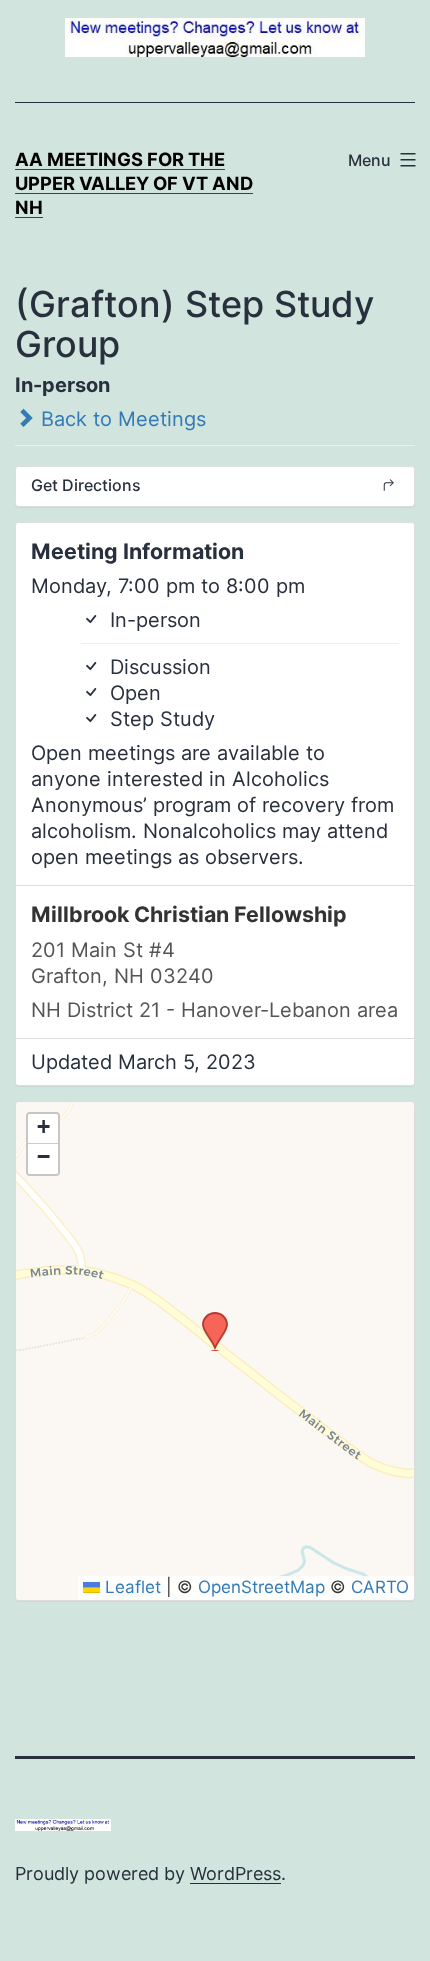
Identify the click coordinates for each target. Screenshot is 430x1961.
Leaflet (130, 1587)
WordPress (235, 1873)
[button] (208, 1318)
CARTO (380, 1587)
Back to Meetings (120, 419)
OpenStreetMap (261, 1587)
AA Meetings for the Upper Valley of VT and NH (134, 183)
